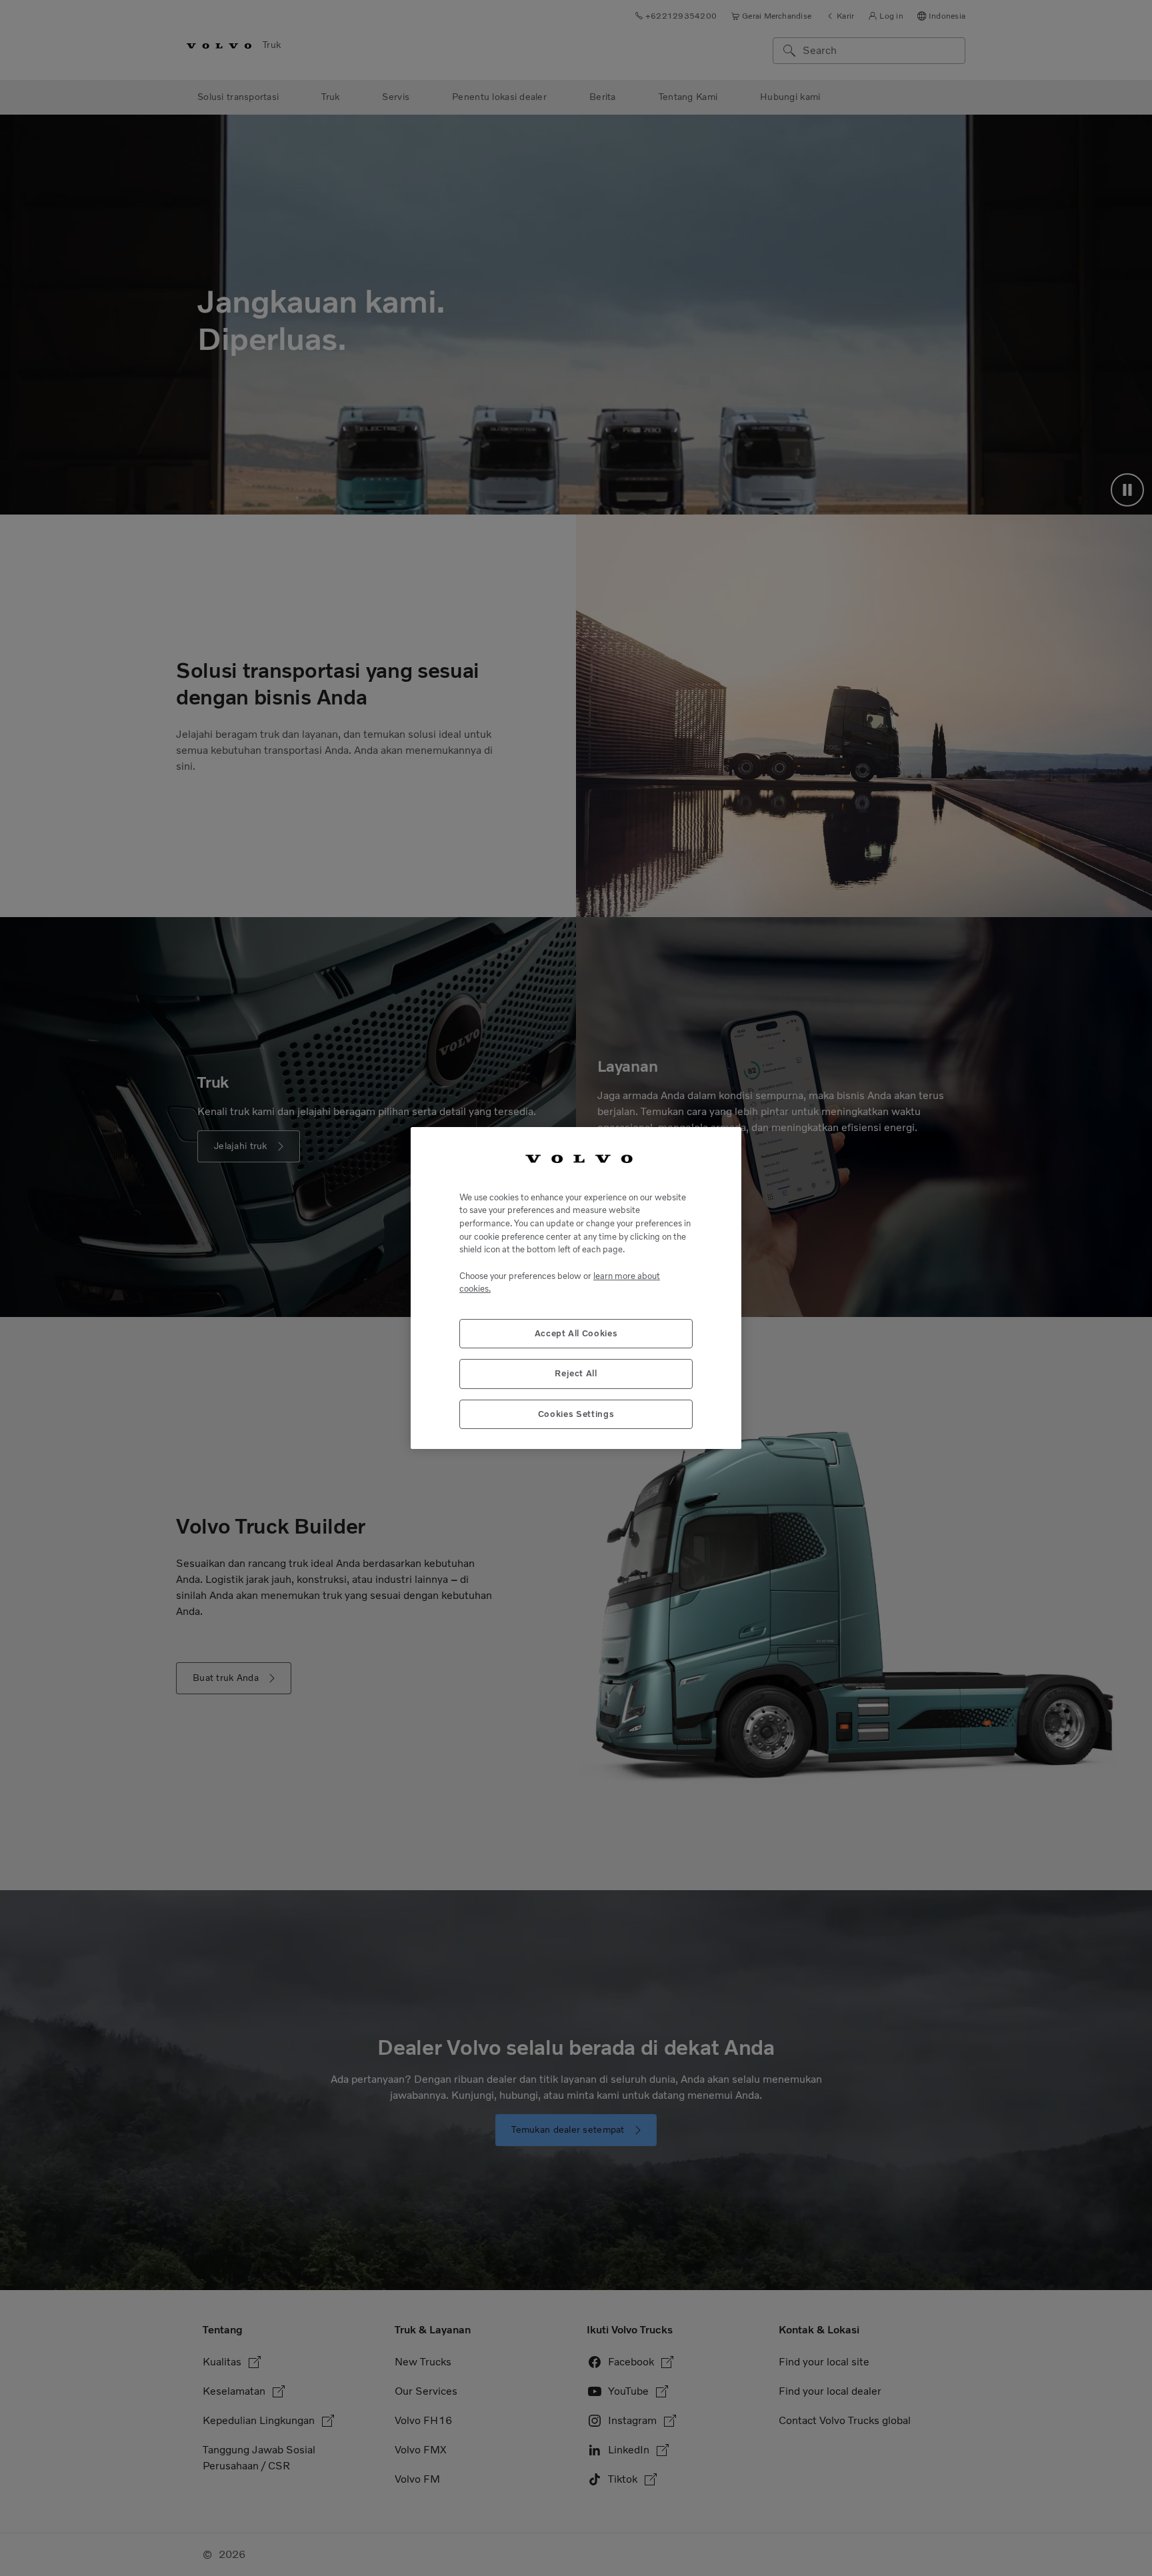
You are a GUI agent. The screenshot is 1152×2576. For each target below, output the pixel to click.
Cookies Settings (576, 1414)
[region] (576, 1288)
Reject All (576, 1373)
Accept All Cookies (576, 1333)
